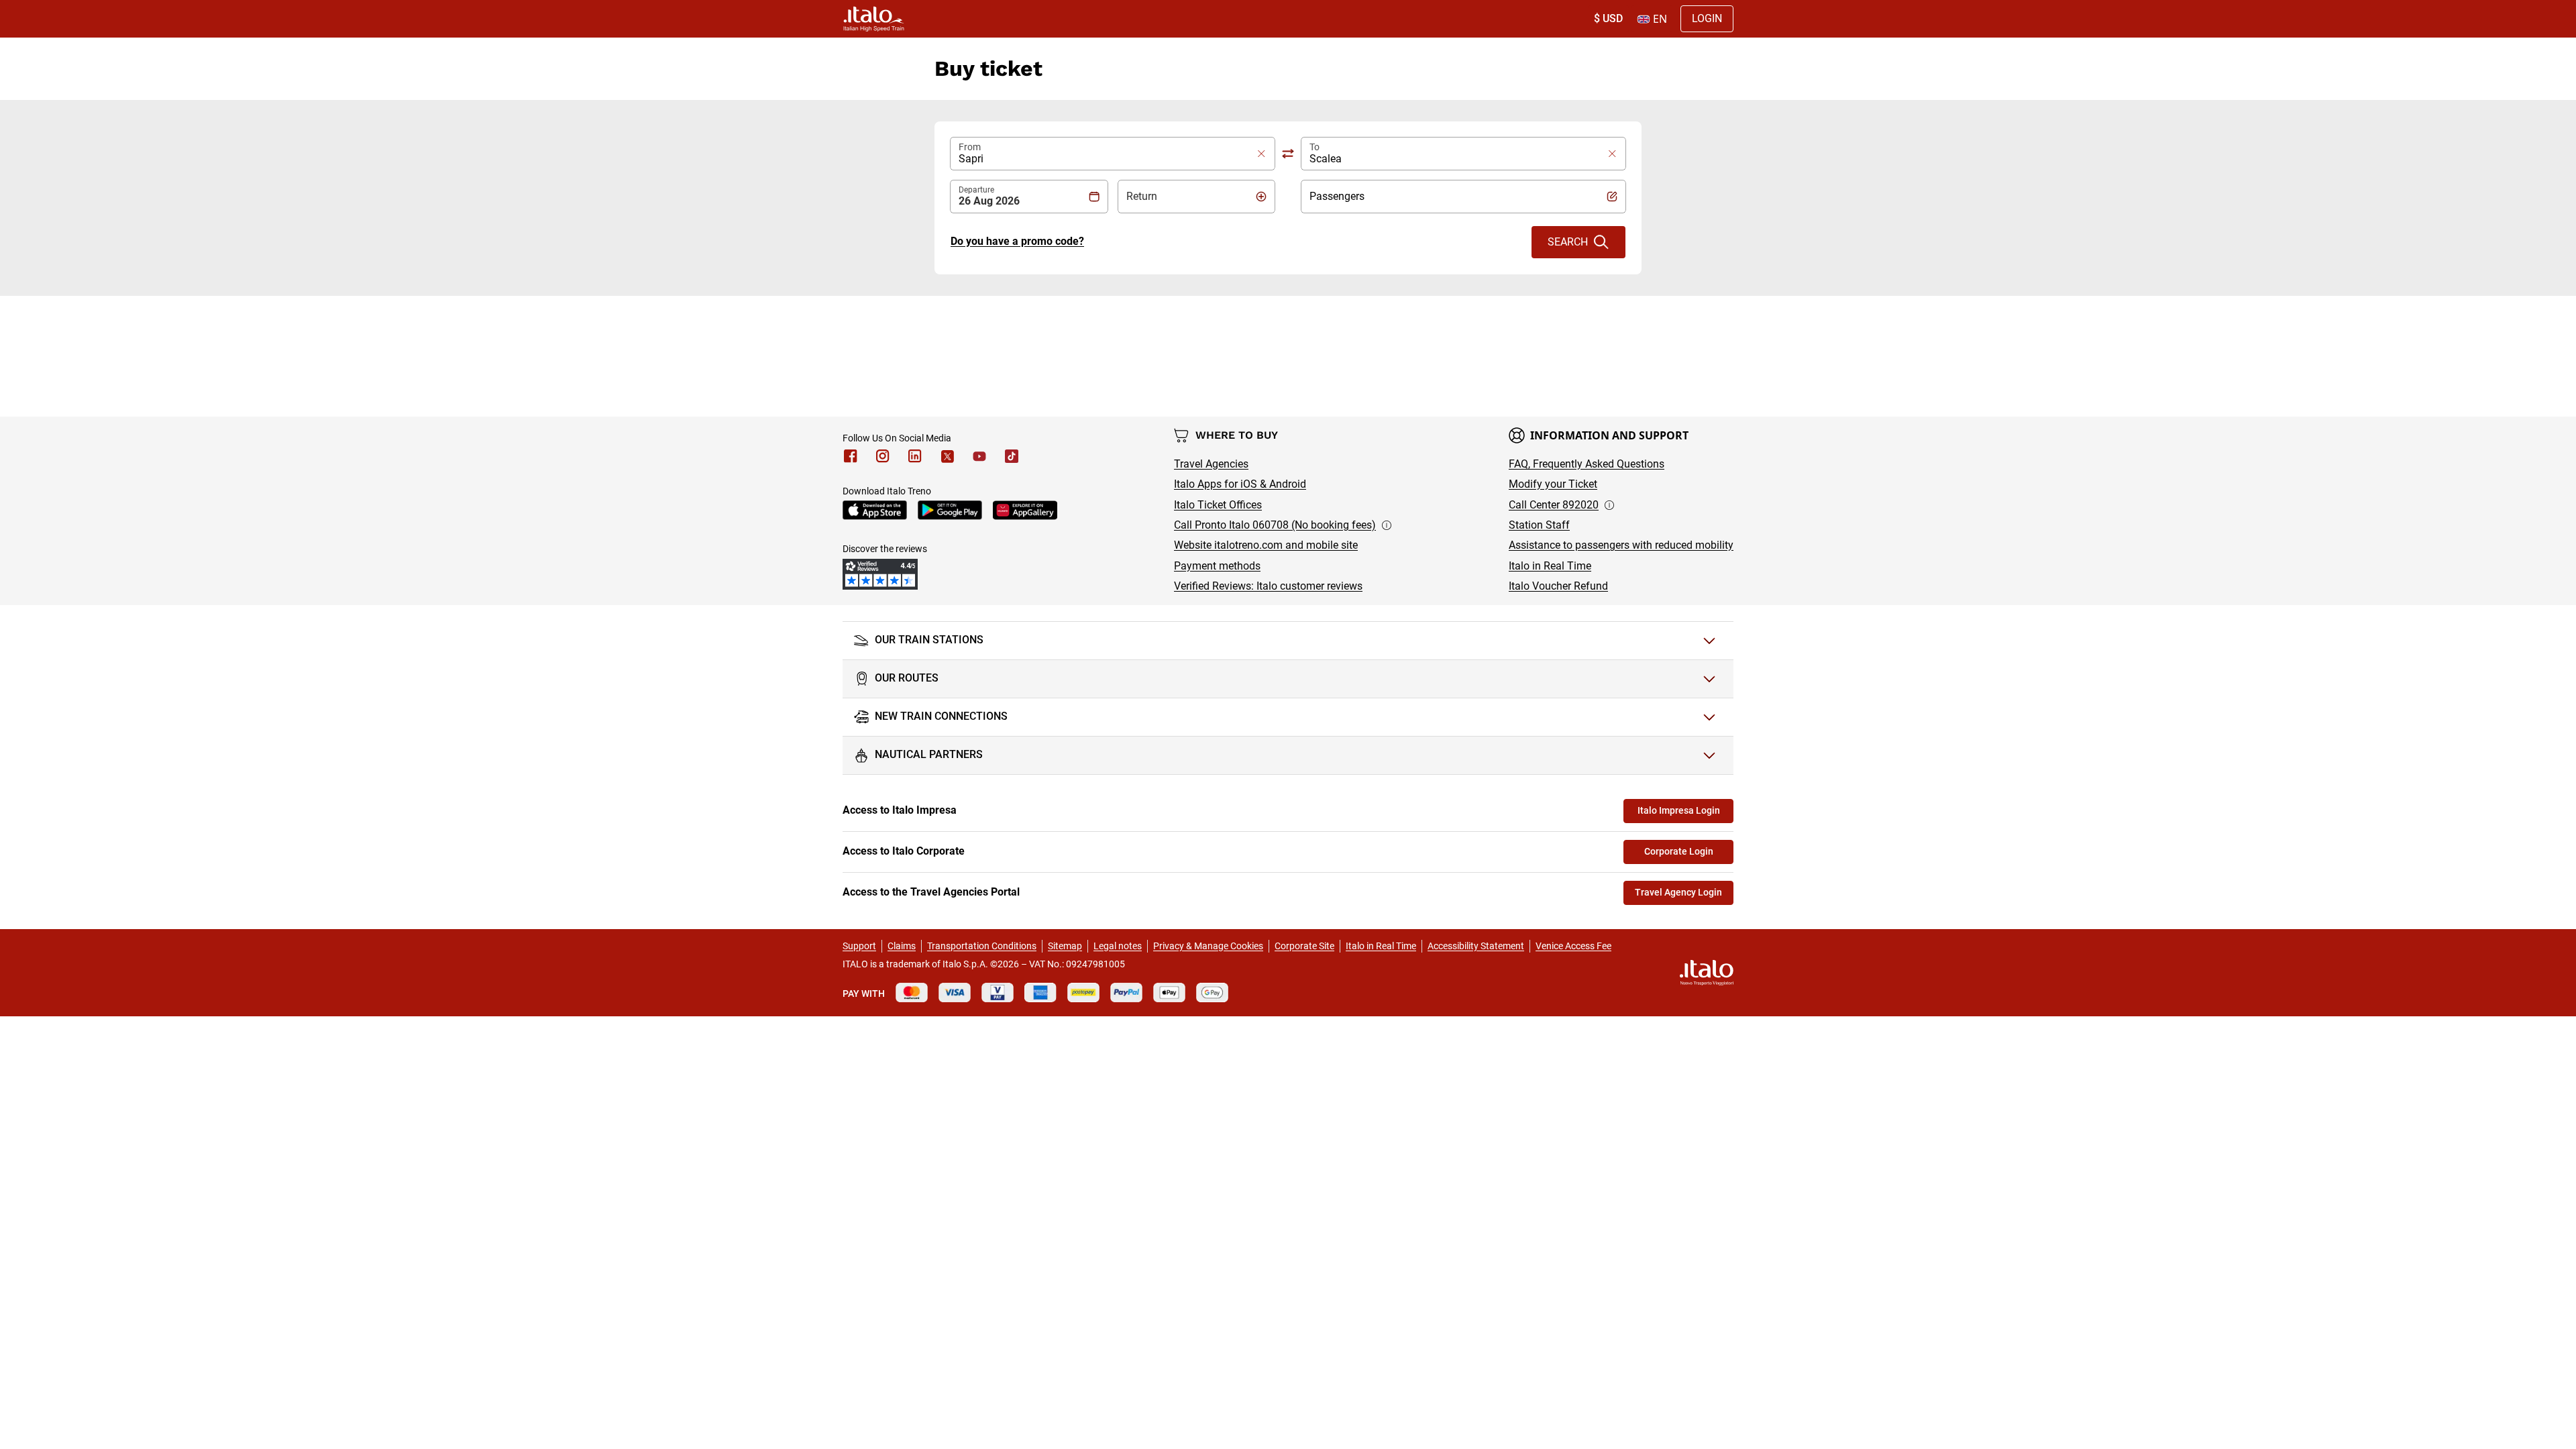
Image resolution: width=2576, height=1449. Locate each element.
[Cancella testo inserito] (1259, 154)
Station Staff (1539, 525)
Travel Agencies (1211, 464)
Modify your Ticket (1553, 484)
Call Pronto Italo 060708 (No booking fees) (1275, 525)
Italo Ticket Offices (1218, 505)
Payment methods (1217, 566)
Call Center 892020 (1554, 505)
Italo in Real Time (1550, 566)
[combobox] (1105, 154)
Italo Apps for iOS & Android (1240, 484)
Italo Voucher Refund (1558, 586)
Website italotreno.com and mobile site (1266, 545)
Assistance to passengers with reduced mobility (1621, 545)
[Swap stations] (1288, 154)
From (970, 147)
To (1314, 147)
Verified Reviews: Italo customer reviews (1268, 586)
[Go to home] (874, 19)
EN (1660, 19)
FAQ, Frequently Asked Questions (1587, 464)
